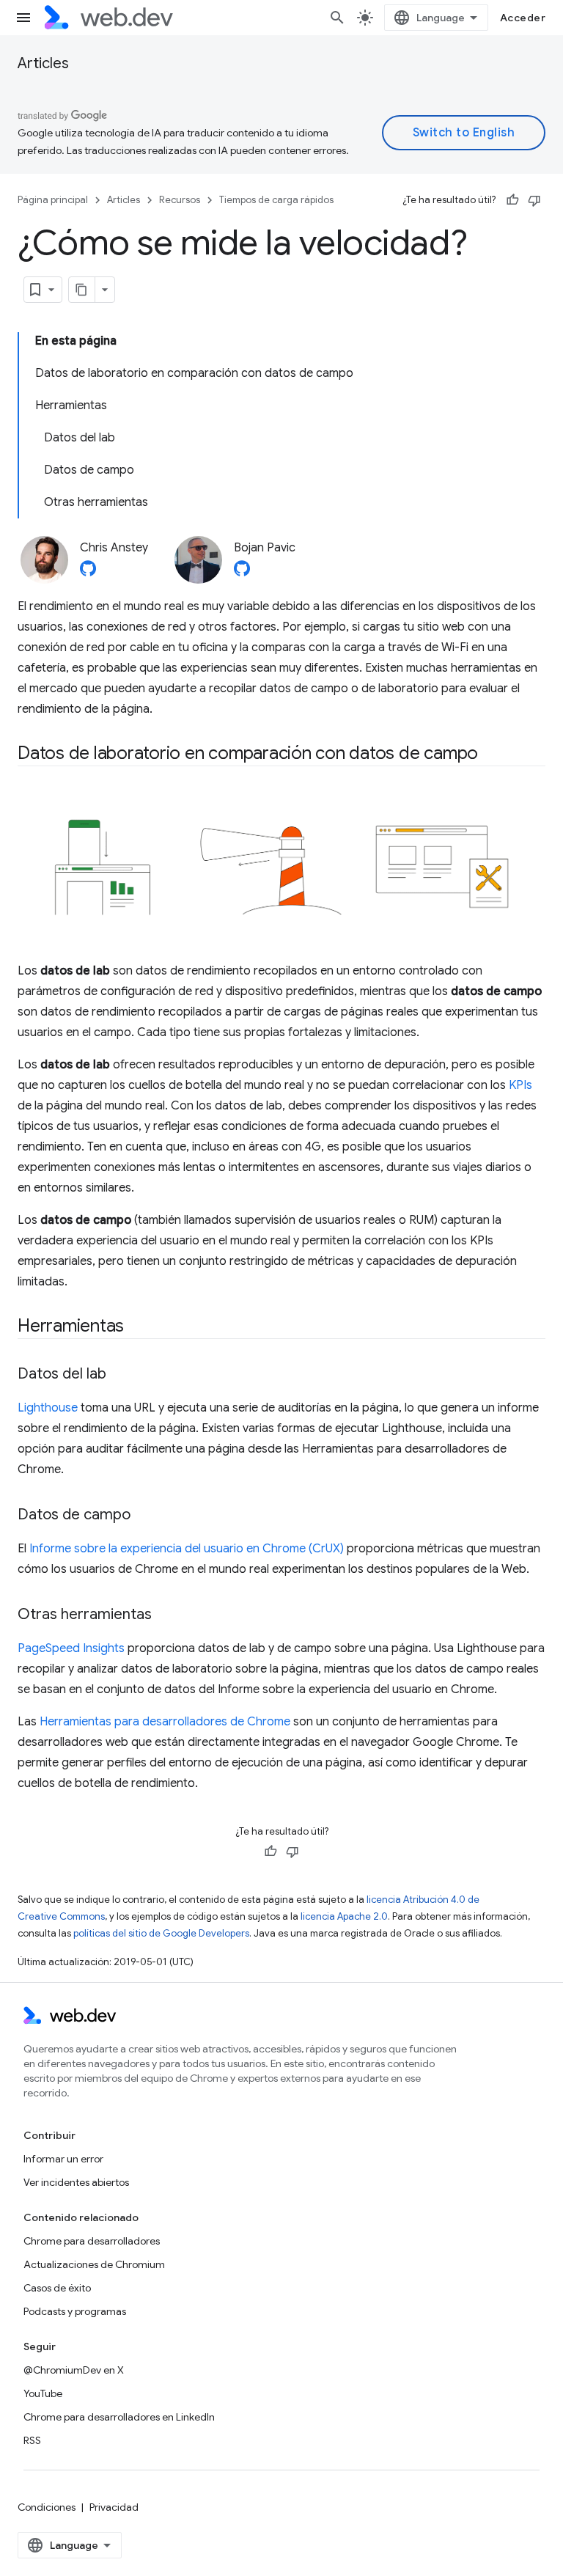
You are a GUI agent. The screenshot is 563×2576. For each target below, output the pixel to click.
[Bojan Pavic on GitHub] (242, 573)
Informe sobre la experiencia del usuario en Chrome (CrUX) (187, 1549)
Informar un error (63, 2159)
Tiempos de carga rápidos (276, 200)
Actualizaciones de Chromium (94, 2264)
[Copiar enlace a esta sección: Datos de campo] (144, 1516)
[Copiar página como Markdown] (82, 290)
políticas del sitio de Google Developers (161, 1933)
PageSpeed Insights (71, 1648)
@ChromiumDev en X (74, 2370)
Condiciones (47, 2507)
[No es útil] (534, 200)
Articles (43, 63)
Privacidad (114, 2507)
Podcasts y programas (75, 2311)
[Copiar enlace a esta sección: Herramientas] (137, 1327)
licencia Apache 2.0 (344, 1916)
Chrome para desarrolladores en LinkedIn (119, 2417)
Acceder (523, 18)
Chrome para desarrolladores (92, 2241)
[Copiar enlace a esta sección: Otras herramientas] (165, 1615)
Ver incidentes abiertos (76, 2182)
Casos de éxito (57, 2288)
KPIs (520, 1085)
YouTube (43, 2393)
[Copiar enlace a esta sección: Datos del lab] (119, 1375)
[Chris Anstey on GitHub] (88, 573)
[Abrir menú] (23, 18)
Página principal (53, 200)
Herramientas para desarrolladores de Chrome (165, 1722)
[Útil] (512, 200)
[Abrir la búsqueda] (337, 18)
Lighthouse (48, 1408)
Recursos (180, 200)
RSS (32, 2440)
